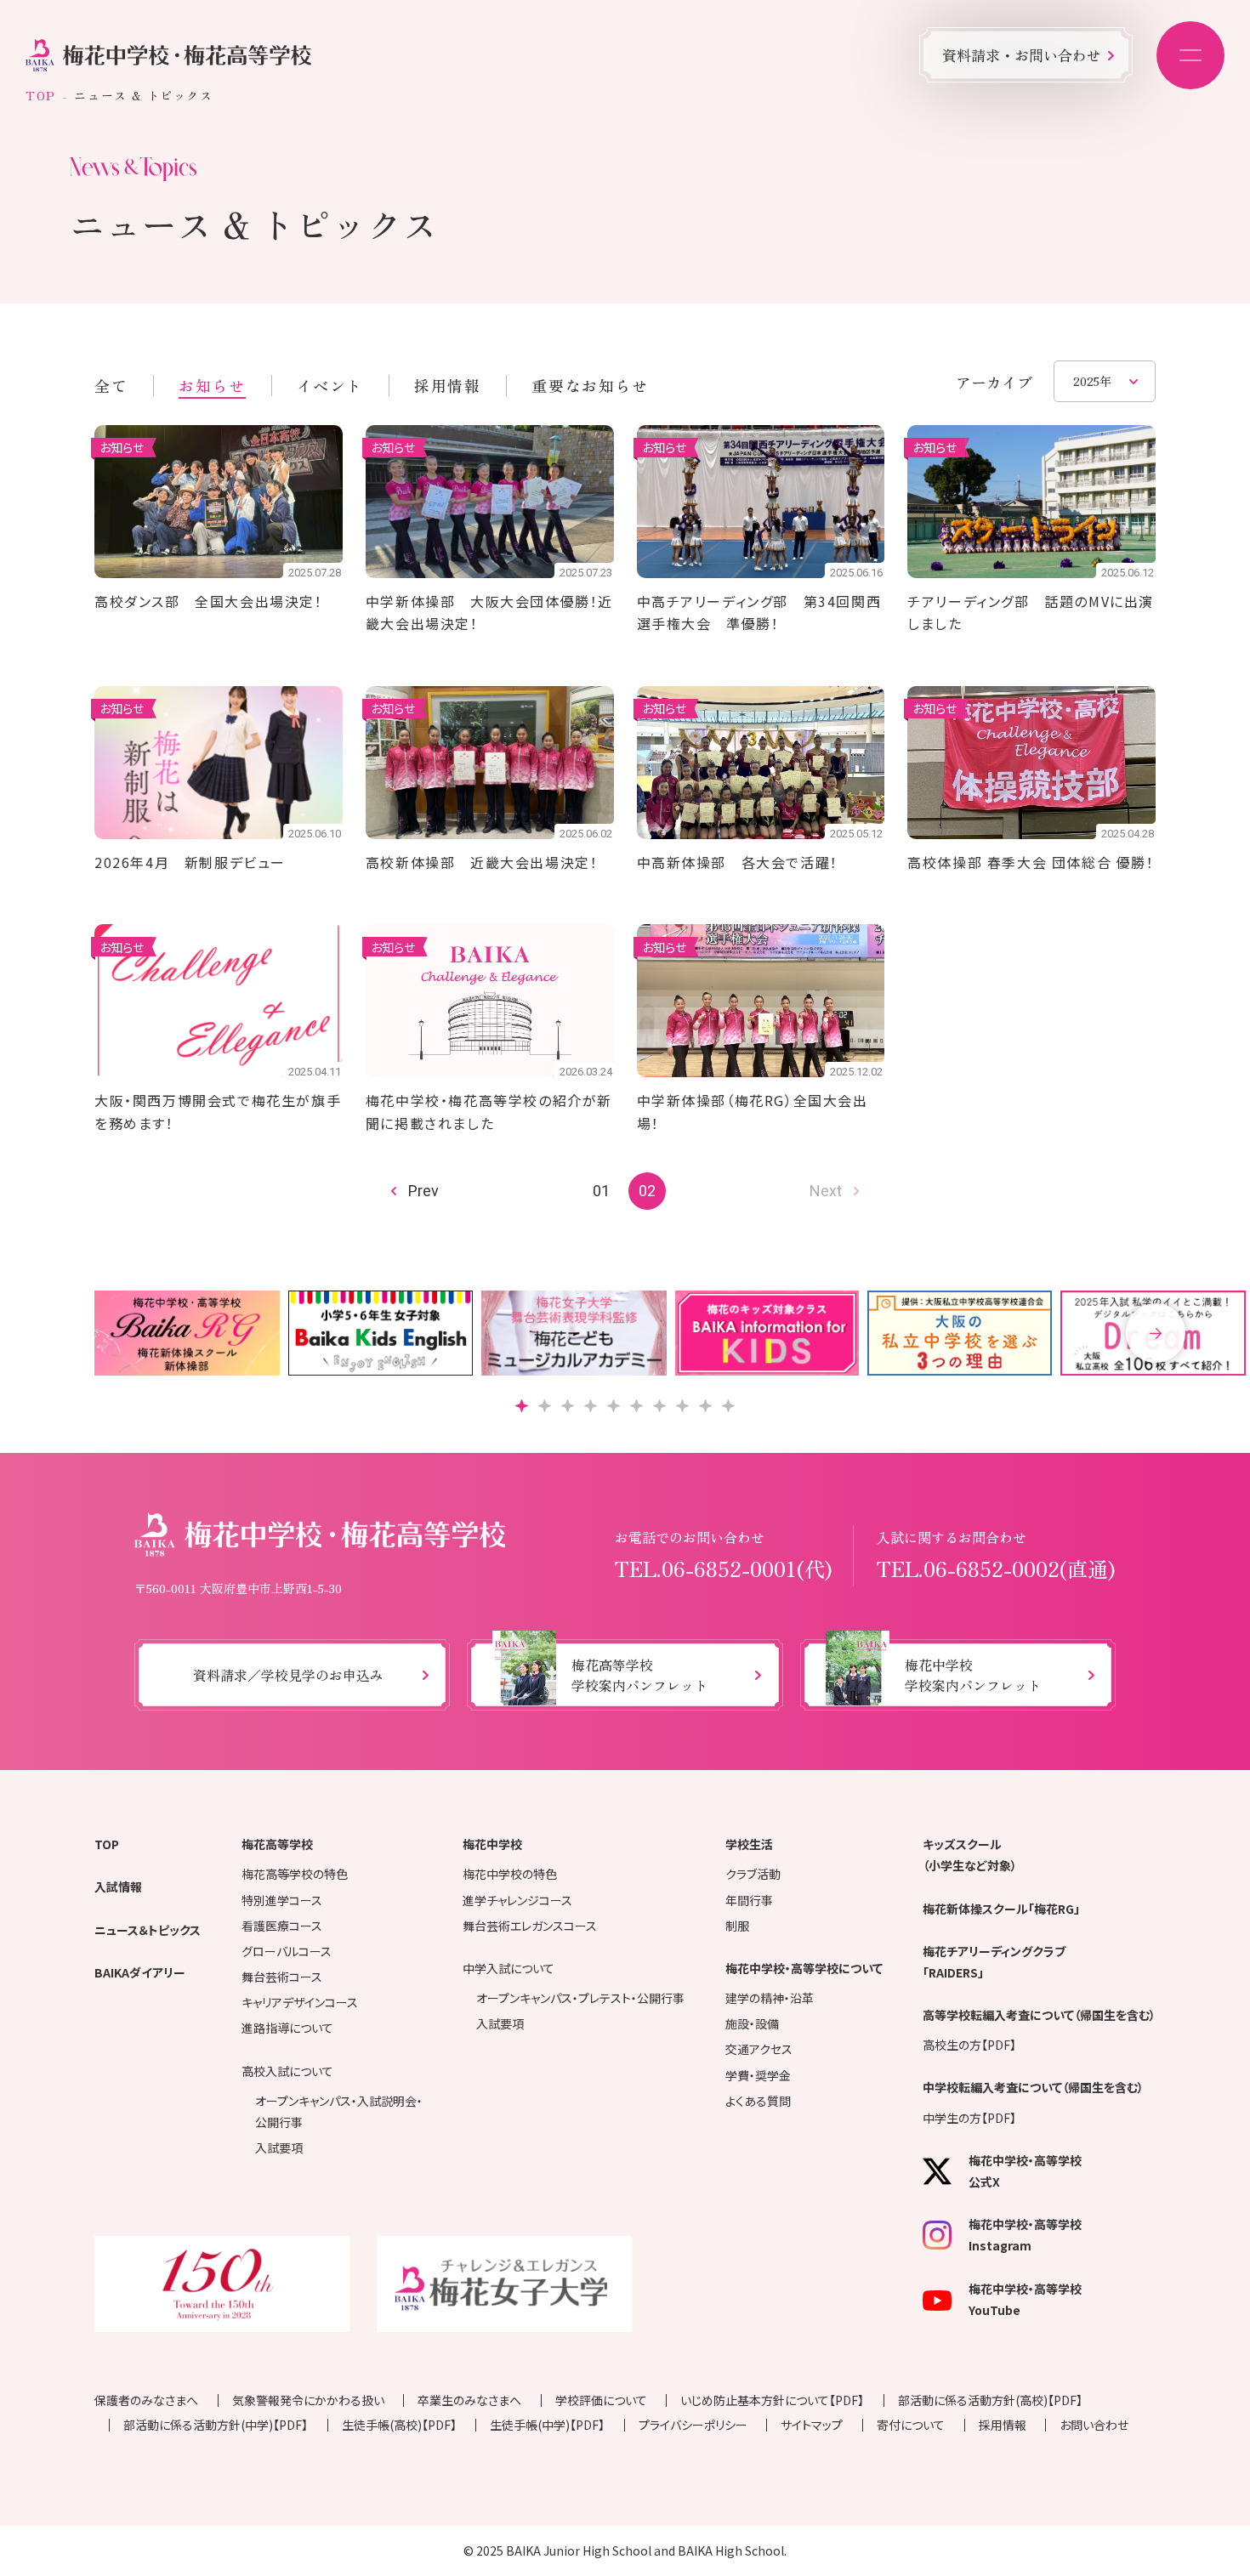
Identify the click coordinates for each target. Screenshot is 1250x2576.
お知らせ (212, 385)
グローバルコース (287, 1951)
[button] (1156, 1333)
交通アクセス (759, 2049)
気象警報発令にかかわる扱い (308, 2400)
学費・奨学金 (758, 2075)
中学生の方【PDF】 (969, 2118)
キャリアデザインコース (300, 2002)
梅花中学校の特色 (510, 1874)
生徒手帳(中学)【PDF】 (547, 2425)
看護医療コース (282, 1926)
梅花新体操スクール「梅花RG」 (1001, 1909)
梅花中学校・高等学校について (804, 1968)
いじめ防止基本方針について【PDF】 (772, 2400)
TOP (41, 95)
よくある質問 (758, 2101)
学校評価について (601, 2400)
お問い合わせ (1094, 2425)
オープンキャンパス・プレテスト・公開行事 (580, 1998)
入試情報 (118, 1887)
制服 (737, 1926)
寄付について (911, 2425)
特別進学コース (282, 1900)
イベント (330, 385)
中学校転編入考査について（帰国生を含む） (1033, 2087)
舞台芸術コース (282, 1977)
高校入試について (287, 2071)
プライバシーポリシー (693, 2425)
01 (601, 1191)
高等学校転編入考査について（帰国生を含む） (1039, 2015)
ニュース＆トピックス (148, 1930)
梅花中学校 (492, 1844)
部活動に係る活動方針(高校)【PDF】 (990, 2400)
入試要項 (279, 2148)
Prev (423, 1191)
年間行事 (749, 1900)
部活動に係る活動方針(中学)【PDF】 (216, 2425)
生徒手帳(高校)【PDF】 (399, 2425)
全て (111, 385)
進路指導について (287, 2028)
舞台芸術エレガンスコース (530, 1926)
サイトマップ (812, 2425)
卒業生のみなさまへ (469, 2400)
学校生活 (749, 1844)
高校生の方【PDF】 (969, 2045)
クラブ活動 (753, 1874)
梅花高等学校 (277, 1844)
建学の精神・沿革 (770, 1998)
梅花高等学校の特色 (295, 1874)
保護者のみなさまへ (146, 2400)
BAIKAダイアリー (140, 1972)
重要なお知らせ (590, 385)
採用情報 (447, 385)
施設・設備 (752, 2023)
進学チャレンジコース (517, 1900)
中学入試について (509, 1968)
